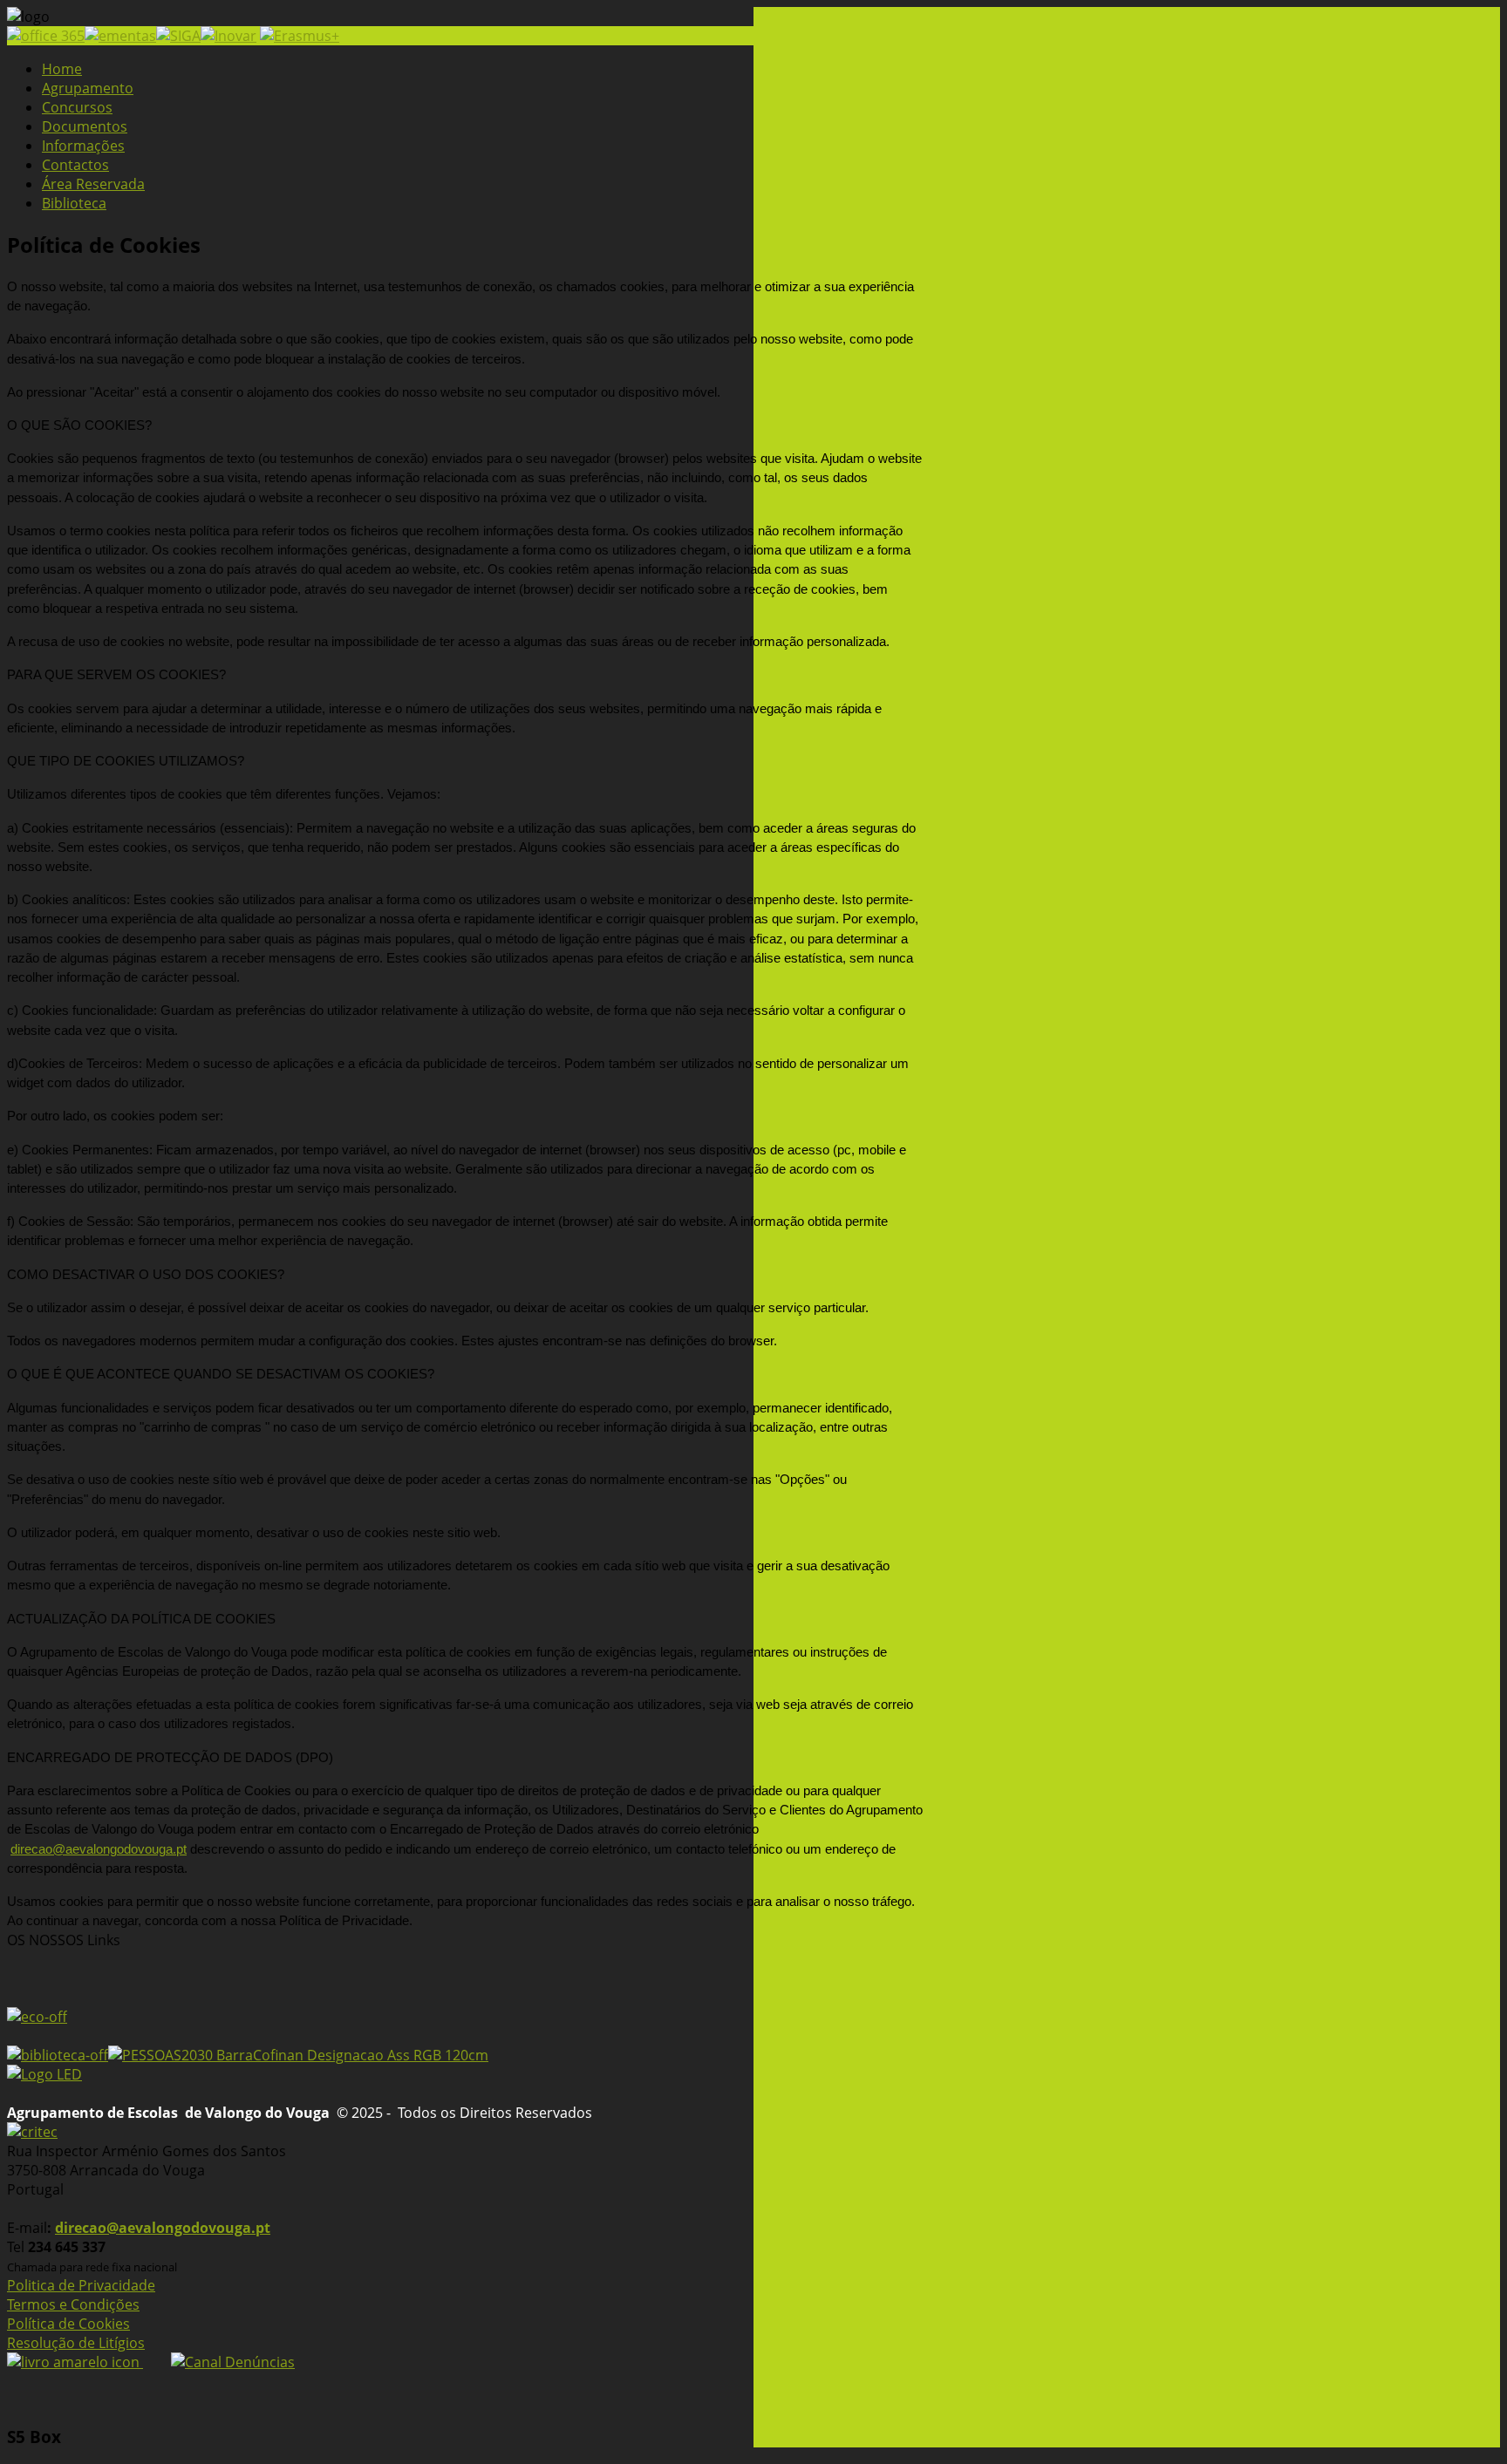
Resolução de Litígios (76, 2343)
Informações (83, 146)
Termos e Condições (73, 2304)
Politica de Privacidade (81, 2285)
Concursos (77, 107)
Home (62, 69)
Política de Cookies (68, 2324)
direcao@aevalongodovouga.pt (99, 1849)
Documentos (85, 126)
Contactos (75, 165)
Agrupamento (88, 88)
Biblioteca (74, 203)
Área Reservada (93, 184)
